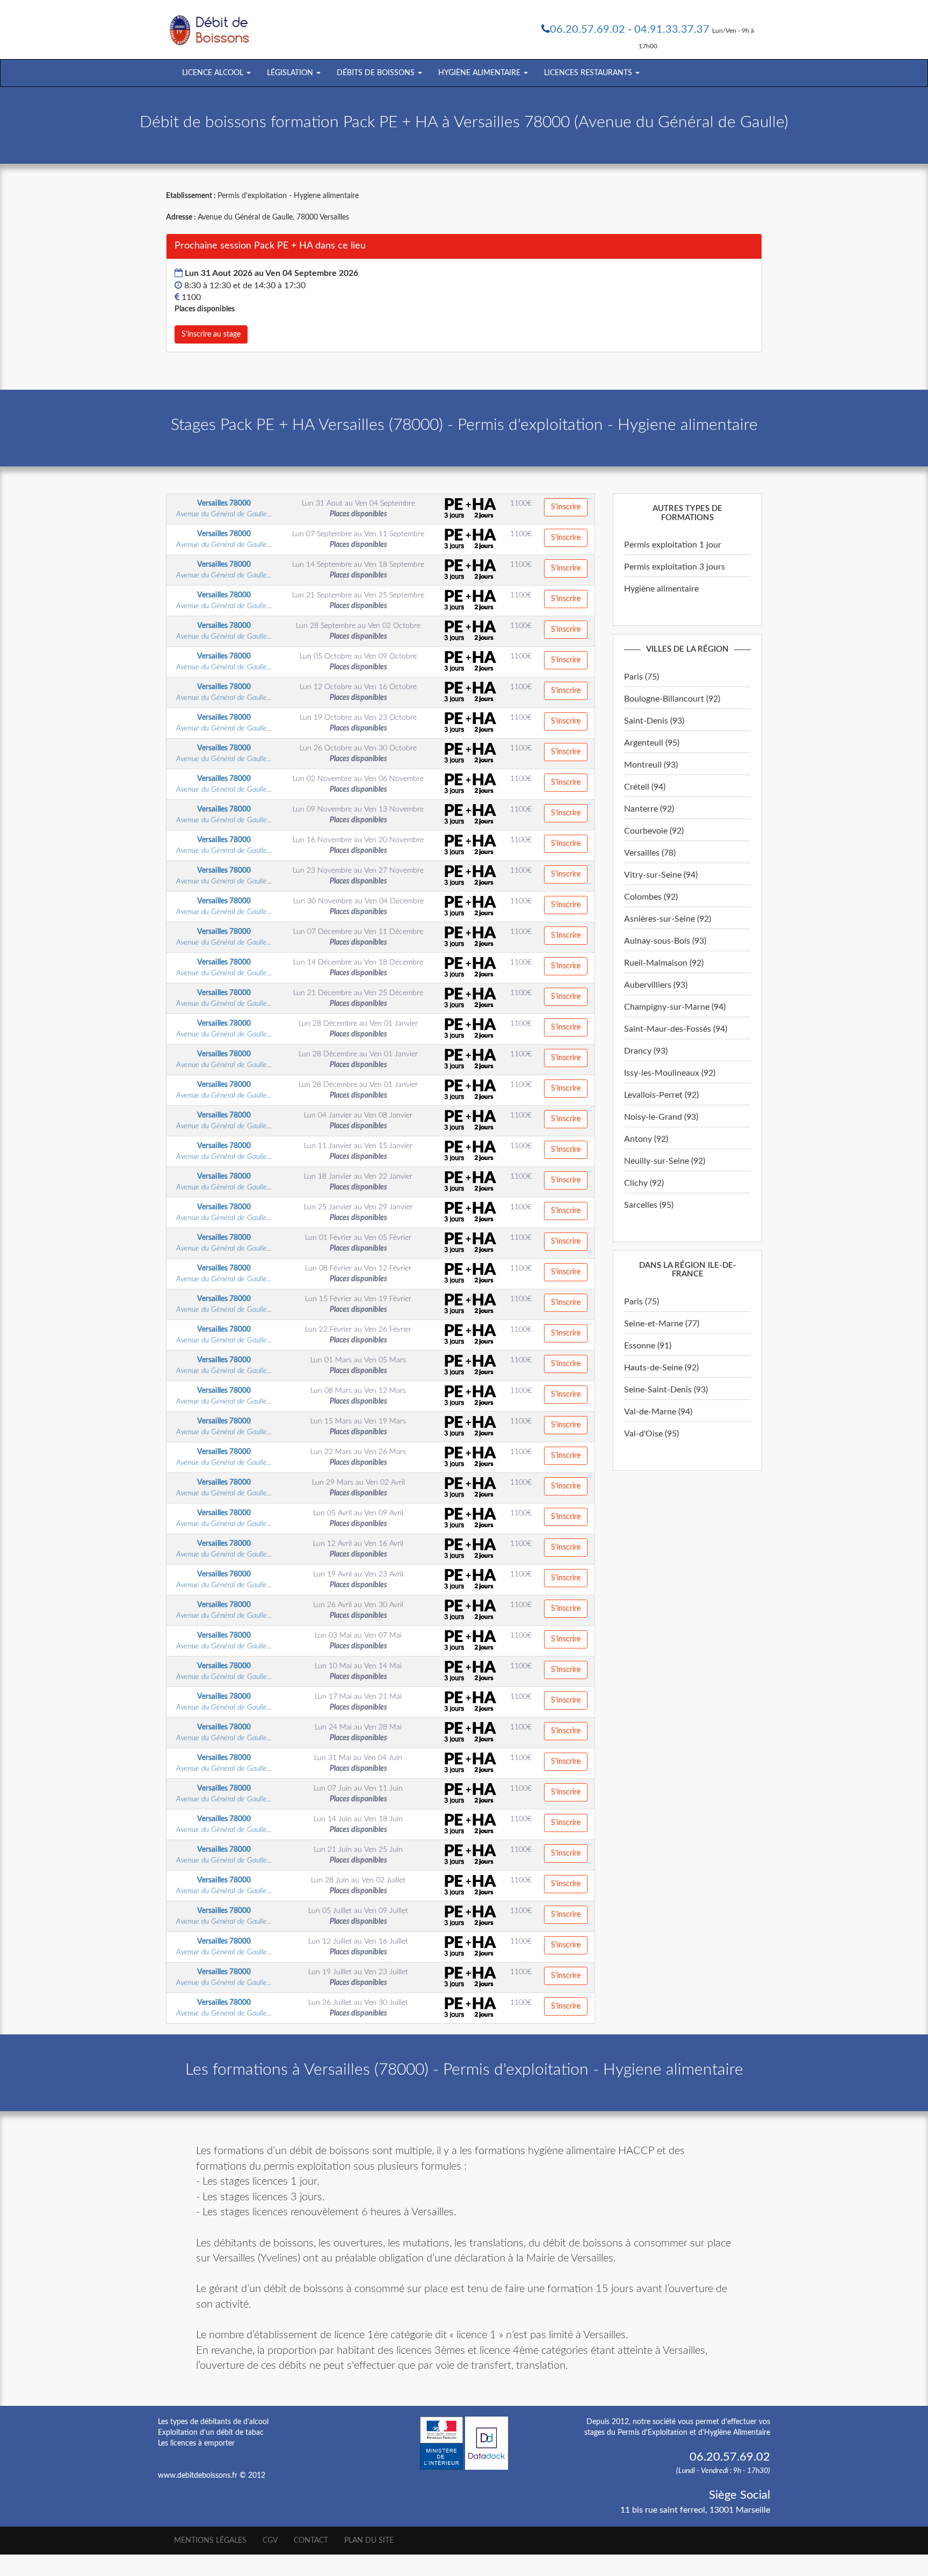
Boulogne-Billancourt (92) (672, 699)
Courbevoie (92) (654, 831)
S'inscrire (566, 507)
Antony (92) (646, 1139)
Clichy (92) (644, 1183)
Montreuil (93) (651, 765)
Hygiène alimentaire (661, 589)
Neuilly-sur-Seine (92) (665, 1161)
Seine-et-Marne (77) (662, 1324)
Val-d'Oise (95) (651, 1434)
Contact (311, 2541)
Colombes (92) (651, 897)
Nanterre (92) (649, 809)
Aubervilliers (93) (656, 985)
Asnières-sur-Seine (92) (668, 919)
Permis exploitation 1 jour (673, 545)
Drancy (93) (646, 1051)
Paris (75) (641, 677)
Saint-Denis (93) (654, 721)
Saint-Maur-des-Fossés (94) (676, 1029)
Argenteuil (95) (652, 743)
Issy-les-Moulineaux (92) (670, 1073)
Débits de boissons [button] (377, 73)
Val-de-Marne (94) (658, 1412)
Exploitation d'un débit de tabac (211, 2433)
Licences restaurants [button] (589, 73)
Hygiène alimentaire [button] (480, 73)
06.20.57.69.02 (588, 30)
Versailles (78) (650, 853)
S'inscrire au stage (211, 334)
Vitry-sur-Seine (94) (661, 875)
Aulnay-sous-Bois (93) (665, 941)
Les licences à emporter (196, 2443)
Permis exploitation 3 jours (675, 567)
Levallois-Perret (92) (661, 1095)
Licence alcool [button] (214, 73)
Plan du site (369, 2541)
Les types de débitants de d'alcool (213, 2422)
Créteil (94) (645, 787)
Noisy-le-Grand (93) (661, 1117)
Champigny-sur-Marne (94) (675, 1007)
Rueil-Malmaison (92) (664, 963)
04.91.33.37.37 (672, 30)
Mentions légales (210, 2541)
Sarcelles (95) (649, 1205)
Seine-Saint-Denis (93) (666, 1390)
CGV (270, 2541)
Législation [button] (291, 73)
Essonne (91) (648, 1346)
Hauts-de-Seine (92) (661, 1368)
